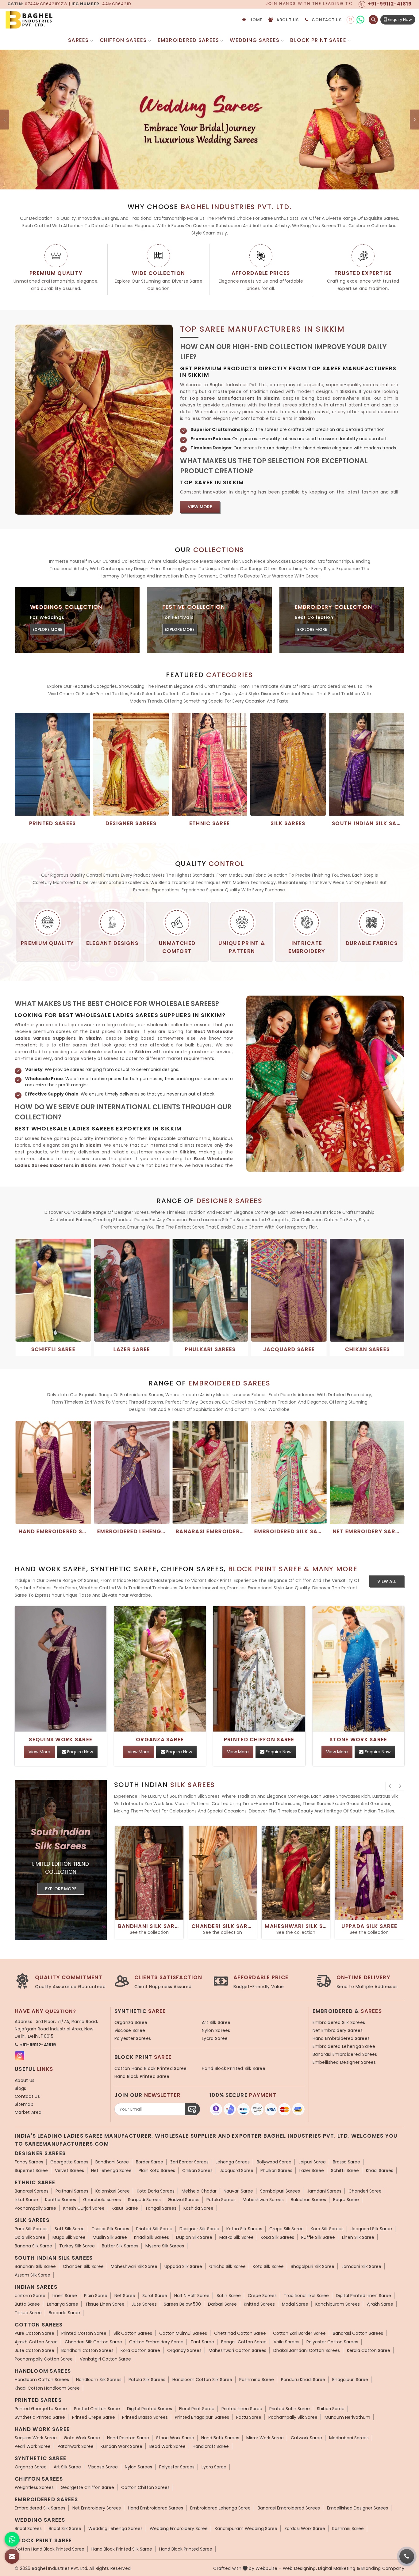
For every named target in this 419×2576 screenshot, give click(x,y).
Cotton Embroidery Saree (156, 2342)
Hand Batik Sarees (220, 2438)
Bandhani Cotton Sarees (87, 2350)
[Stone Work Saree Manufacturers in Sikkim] (359, 1669)
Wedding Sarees (255, 40)
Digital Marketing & (339, 2568)
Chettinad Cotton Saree (240, 2333)
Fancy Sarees (29, 2162)
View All (387, 1581)
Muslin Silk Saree (110, 2237)
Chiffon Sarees (123, 40)
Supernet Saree (31, 2170)
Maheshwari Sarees (263, 2200)
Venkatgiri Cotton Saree (105, 2359)
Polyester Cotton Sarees (332, 2342)
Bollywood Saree (274, 2162)
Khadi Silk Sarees (152, 2237)
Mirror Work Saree (265, 2438)
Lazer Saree (312, 2170)
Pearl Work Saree (33, 2446)
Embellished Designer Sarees (344, 2062)
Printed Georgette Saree (41, 2409)
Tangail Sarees (161, 2208)
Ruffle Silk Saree (318, 2237)
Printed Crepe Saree (94, 2417)
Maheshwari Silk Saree (296, 1926)
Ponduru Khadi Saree (303, 2380)
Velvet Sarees (69, 2170)
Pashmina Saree (257, 2380)
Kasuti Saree (125, 2208)
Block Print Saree (318, 40)
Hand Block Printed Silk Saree (234, 2068)
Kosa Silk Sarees (277, 2237)
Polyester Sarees (133, 2038)
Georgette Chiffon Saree (87, 2487)
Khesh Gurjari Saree (84, 2208)
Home (256, 20)
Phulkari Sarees (276, 2170)
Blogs (21, 2088)
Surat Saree (155, 2296)
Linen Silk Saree (358, 2237)
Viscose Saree (130, 2030)
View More (200, 507)
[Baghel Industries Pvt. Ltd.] (55, 20)
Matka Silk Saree (236, 2237)
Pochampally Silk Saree (293, 2417)
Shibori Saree (331, 2409)
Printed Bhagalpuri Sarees (202, 2417)
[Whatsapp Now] (12, 2539)
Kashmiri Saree (348, 2528)
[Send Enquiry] (12, 2556)
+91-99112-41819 (38, 2045)
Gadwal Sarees (184, 2200)
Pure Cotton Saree (35, 2333)
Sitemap (24, 2104)
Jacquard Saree (236, 2170)
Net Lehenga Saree (111, 2170)
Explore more (47, 629)
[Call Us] (407, 2556)
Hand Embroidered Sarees (341, 2038)
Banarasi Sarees (32, 2191)
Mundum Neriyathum (347, 2417)
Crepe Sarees (262, 2296)
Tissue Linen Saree (105, 2304)
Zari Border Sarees (189, 2162)
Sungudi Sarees (144, 2200)
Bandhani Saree (112, 2162)
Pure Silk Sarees (31, 2229)
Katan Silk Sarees (244, 2229)
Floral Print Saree (197, 2409)
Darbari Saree (222, 2304)
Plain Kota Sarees (157, 2170)
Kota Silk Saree (268, 2266)
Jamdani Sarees (324, 2191)
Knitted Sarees (259, 2304)
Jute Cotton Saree (35, 2350)
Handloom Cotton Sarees (42, 2380)
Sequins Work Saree (61, 1740)
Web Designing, (300, 2568)
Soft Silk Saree (70, 2229)
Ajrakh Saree (380, 2304)
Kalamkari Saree (113, 2191)
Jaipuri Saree (312, 2162)
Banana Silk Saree (33, 2246)
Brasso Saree (346, 2162)
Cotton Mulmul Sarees (183, 2333)
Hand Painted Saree (128, 2438)
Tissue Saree (28, 2313)
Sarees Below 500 (182, 2304)
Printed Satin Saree (290, 2409)
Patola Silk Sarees (147, 2380)
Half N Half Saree (192, 2296)
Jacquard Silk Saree (371, 2229)
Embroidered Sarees (188, 40)
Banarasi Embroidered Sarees (345, 2054)
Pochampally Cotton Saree (44, 2359)
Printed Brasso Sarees (145, 2417)
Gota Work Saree (82, 2438)
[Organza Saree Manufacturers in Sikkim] (160, 1669)
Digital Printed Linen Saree (363, 2296)
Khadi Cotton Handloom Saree (47, 2388)
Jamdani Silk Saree (361, 2266)
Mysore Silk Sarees (165, 2246)
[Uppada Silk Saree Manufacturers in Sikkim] (369, 1873)
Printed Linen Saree (242, 2409)
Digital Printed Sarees (150, 2409)
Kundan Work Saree (121, 2446)
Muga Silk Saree (69, 2237)
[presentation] (390, 1786)
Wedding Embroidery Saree (179, 2528)
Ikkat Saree (26, 2200)
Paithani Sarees (72, 2191)
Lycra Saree (215, 2038)
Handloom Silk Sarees (99, 2380)
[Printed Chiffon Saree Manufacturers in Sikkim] (259, 1669)
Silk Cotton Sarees (133, 2333)
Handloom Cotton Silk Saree (202, 2380)
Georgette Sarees (69, 2162)
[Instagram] (350, 20)
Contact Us (327, 20)
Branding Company (383, 2568)
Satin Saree (229, 2296)
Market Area (28, 2112)
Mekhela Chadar (199, 2191)
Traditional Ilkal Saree (306, 2296)
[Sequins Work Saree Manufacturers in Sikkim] (61, 1669)
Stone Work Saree (358, 1740)
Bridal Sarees (28, 2528)
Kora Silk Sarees (327, 2229)
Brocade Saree (64, 2313)
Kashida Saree (198, 2208)
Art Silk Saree (216, 2022)
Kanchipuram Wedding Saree (246, 2528)
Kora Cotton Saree (140, 2350)
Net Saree (125, 2296)
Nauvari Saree (238, 2191)
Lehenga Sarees (233, 2162)
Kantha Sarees (61, 2200)
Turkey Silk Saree (77, 2246)
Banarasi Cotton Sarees (358, 2333)
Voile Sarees (286, 2342)
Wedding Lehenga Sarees (115, 2528)
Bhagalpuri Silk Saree (313, 2266)
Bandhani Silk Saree (149, 1926)
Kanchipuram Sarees (338, 2304)
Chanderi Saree (365, 2191)
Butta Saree (27, 2304)
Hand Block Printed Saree (142, 2076)
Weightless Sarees (34, 2487)
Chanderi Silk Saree (223, 1926)
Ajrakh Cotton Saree (36, 2342)
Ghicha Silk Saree (227, 2266)
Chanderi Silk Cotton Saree (93, 2342)
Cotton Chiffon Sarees (145, 2487)
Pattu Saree (249, 2417)
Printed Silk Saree (154, 2229)
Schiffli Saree (345, 2170)
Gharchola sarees (102, 2200)
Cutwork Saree (306, 2438)
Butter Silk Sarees (120, 2246)
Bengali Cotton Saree (244, 2342)
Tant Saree (202, 2342)
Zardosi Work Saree (305, 2528)
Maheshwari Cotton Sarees (237, 2350)
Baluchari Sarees (308, 2200)
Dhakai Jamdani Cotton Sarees (307, 2350)
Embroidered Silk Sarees (339, 2022)
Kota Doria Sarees (156, 2191)
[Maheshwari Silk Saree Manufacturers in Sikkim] (296, 1873)
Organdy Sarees (184, 2350)
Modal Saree (295, 2304)
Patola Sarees (221, 2200)
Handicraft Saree (211, 2446)
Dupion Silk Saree (194, 2237)
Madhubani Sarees (349, 2438)
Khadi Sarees (380, 2170)
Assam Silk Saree (33, 2275)
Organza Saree (160, 1740)
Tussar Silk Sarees (110, 2229)
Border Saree (150, 2162)
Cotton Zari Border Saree (299, 2333)
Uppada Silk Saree (369, 1926)
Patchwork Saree (76, 2446)
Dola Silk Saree (30, 2237)
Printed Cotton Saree (84, 2333)
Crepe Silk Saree (286, 2229)
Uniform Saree (30, 2296)
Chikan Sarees (197, 2170)
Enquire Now (79, 1752)
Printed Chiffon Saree (259, 1740)
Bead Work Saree (167, 2446)
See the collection (149, 1932)
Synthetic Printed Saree (40, 2417)
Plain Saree (96, 2296)
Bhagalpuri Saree (350, 2380)
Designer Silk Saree (199, 2229)
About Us (288, 20)
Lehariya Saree (63, 2304)
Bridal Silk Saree (65, 2528)
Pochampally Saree (35, 2208)
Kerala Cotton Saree (369, 2350)
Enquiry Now (399, 19)
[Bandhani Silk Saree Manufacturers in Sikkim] (149, 1873)
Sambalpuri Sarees (280, 2191)
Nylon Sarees (216, 2030)
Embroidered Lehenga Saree (344, 2046)
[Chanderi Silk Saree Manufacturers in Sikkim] (223, 1873)
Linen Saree (65, 2296)
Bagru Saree (346, 2200)
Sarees (79, 40)
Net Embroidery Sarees (338, 2030)
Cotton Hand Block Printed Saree (151, 2068)
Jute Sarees (144, 2304)
